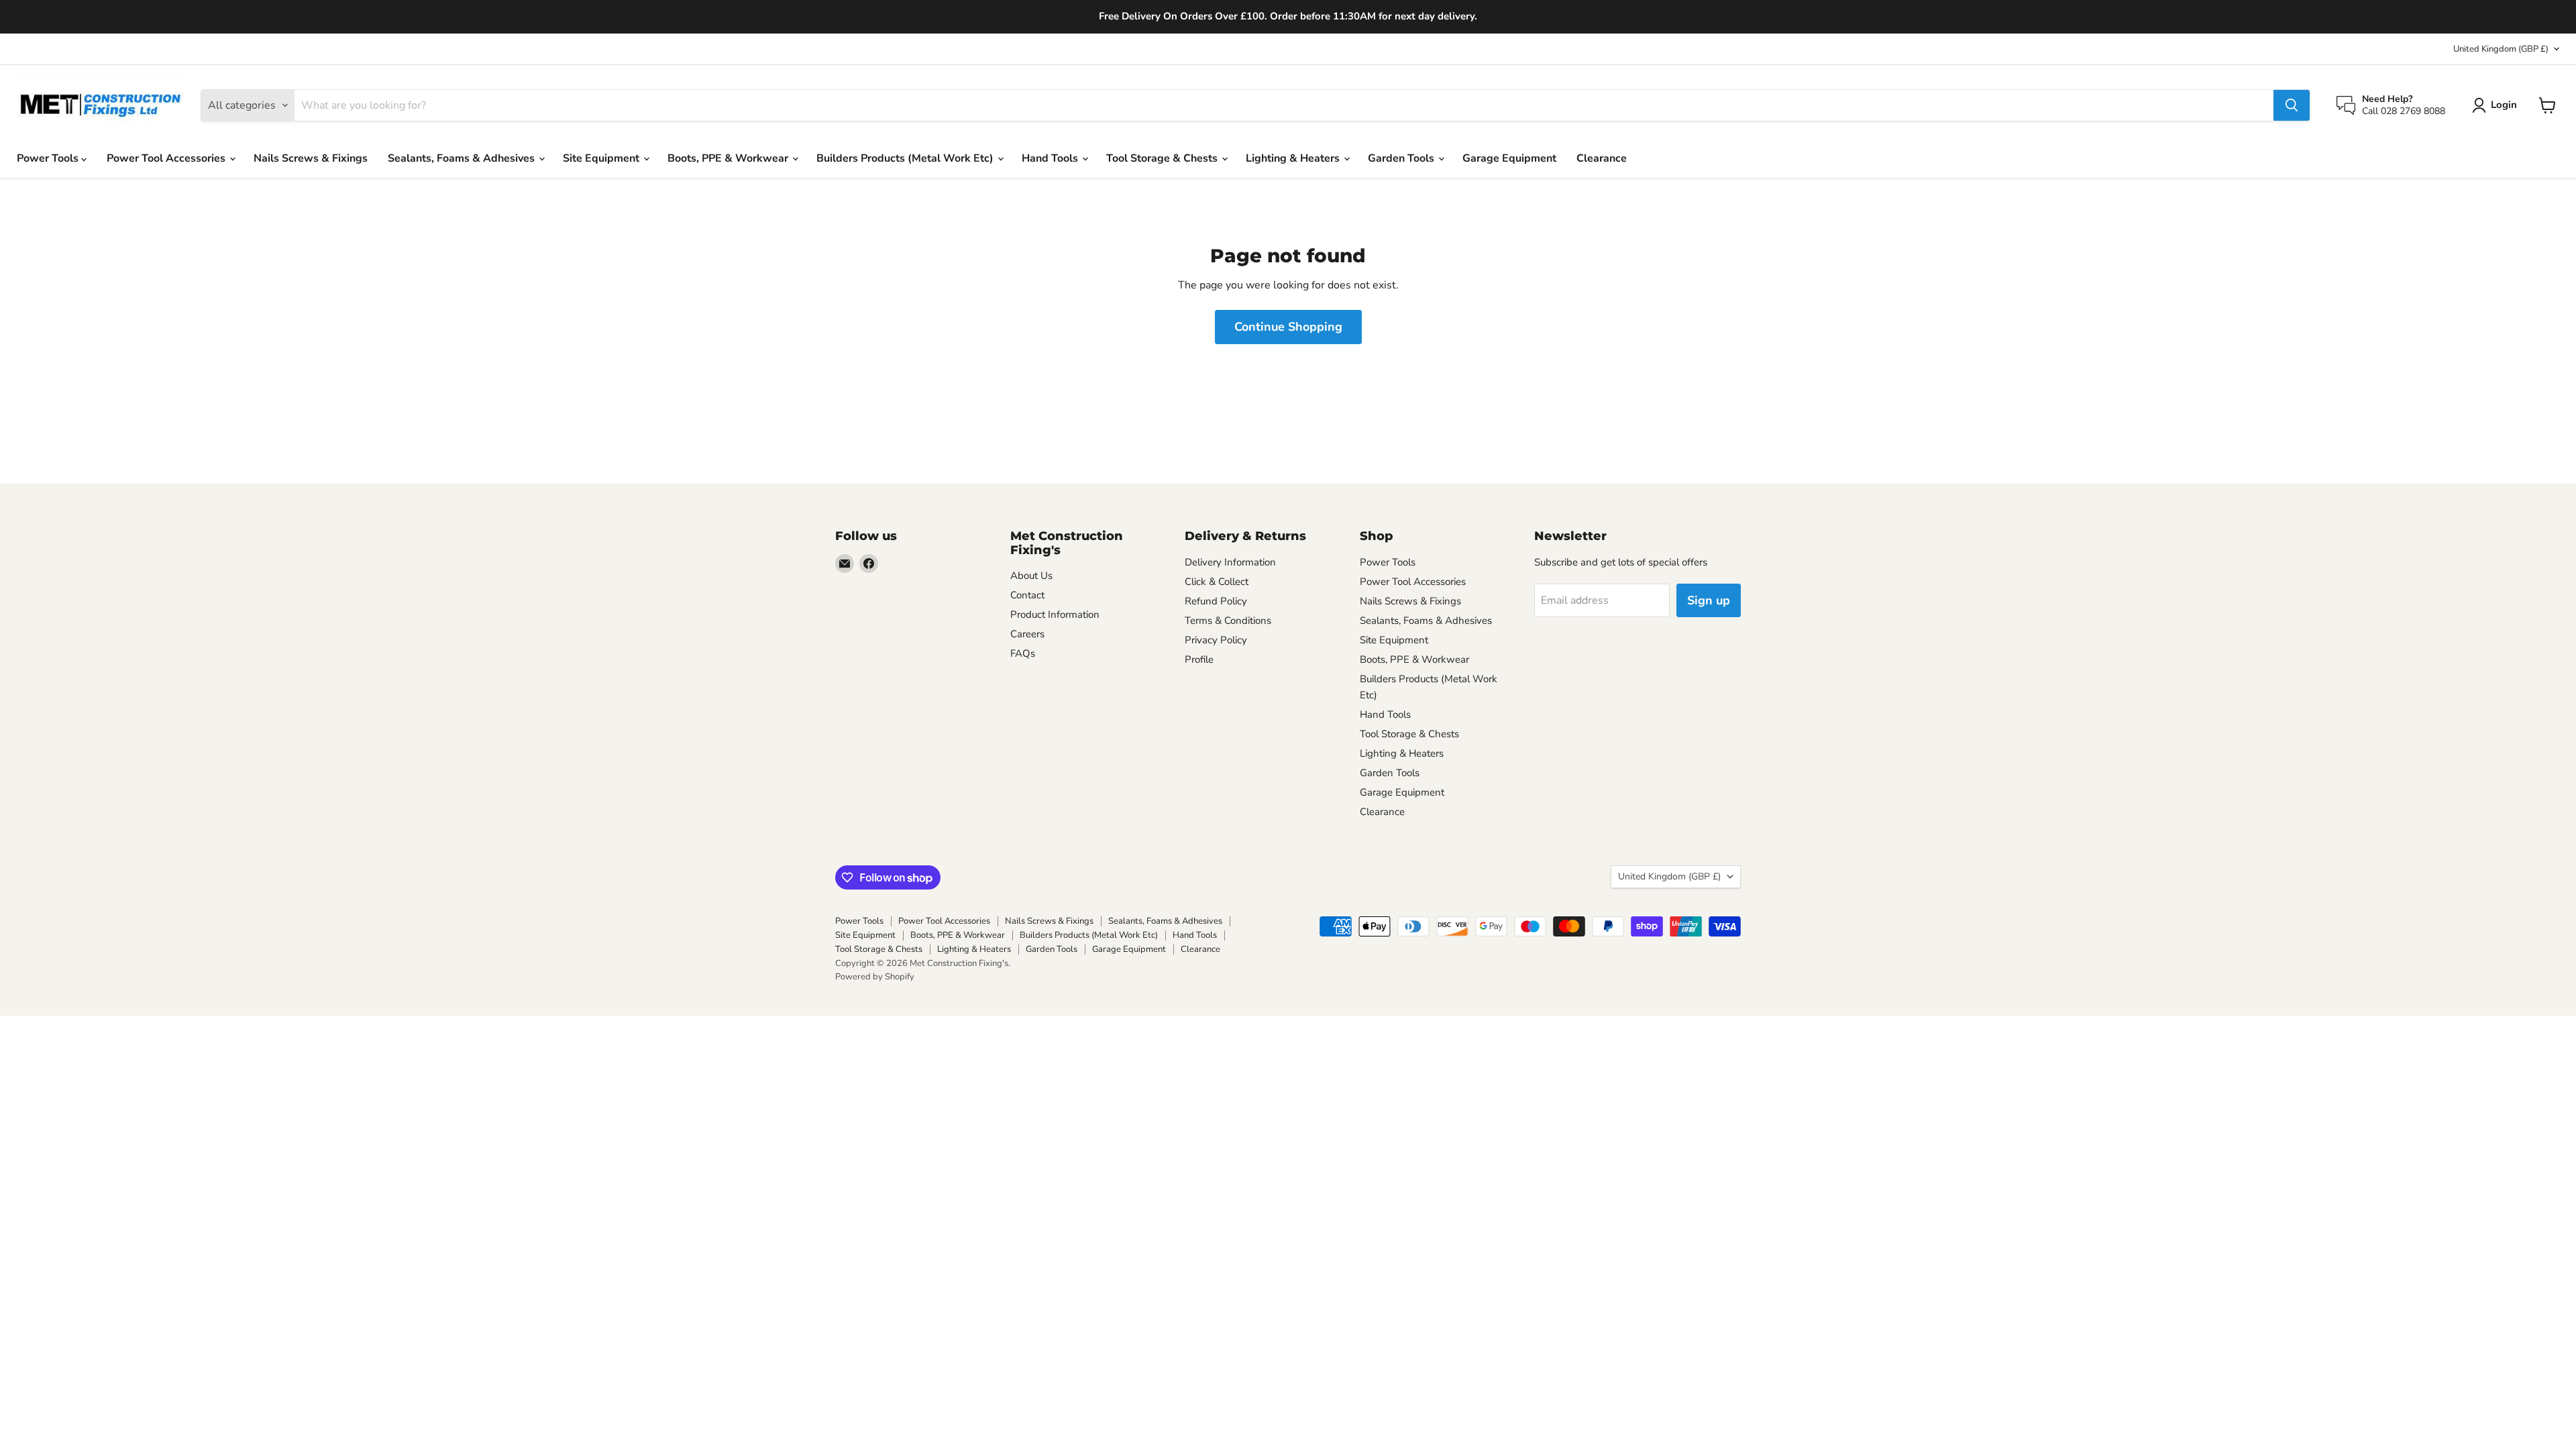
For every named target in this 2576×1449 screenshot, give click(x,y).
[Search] (2292, 105)
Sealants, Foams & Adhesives (463, 158)
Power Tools (49, 158)
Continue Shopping (1288, 327)
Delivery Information (1230, 562)
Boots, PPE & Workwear (729, 158)
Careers (1027, 634)
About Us (1031, 576)
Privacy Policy (1216, 640)
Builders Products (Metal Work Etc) (906, 158)
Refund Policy (1216, 601)
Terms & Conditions (1228, 621)
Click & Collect (1217, 582)
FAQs (1023, 653)
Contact (1027, 595)
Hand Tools (1051, 158)
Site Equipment (602, 158)
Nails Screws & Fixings (311, 158)
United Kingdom (2501, 49)
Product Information (1055, 614)
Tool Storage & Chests (1163, 158)
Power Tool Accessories (167, 158)
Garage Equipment (1509, 158)
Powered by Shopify (875, 977)
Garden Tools (1402, 158)
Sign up (1709, 600)
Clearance (1602, 158)
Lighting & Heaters (1294, 158)
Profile (1199, 659)
